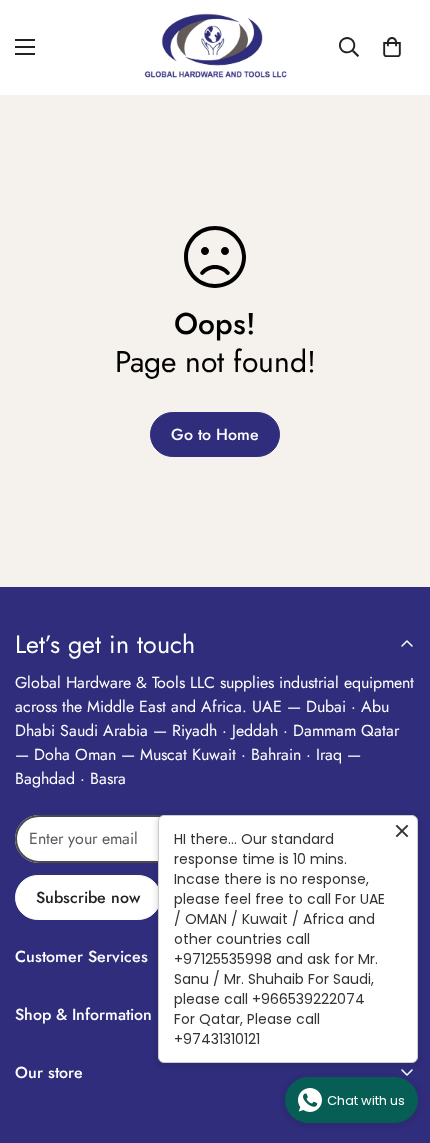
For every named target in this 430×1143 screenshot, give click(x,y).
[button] (392, 47)
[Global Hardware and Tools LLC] (215, 47)
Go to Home (215, 434)
